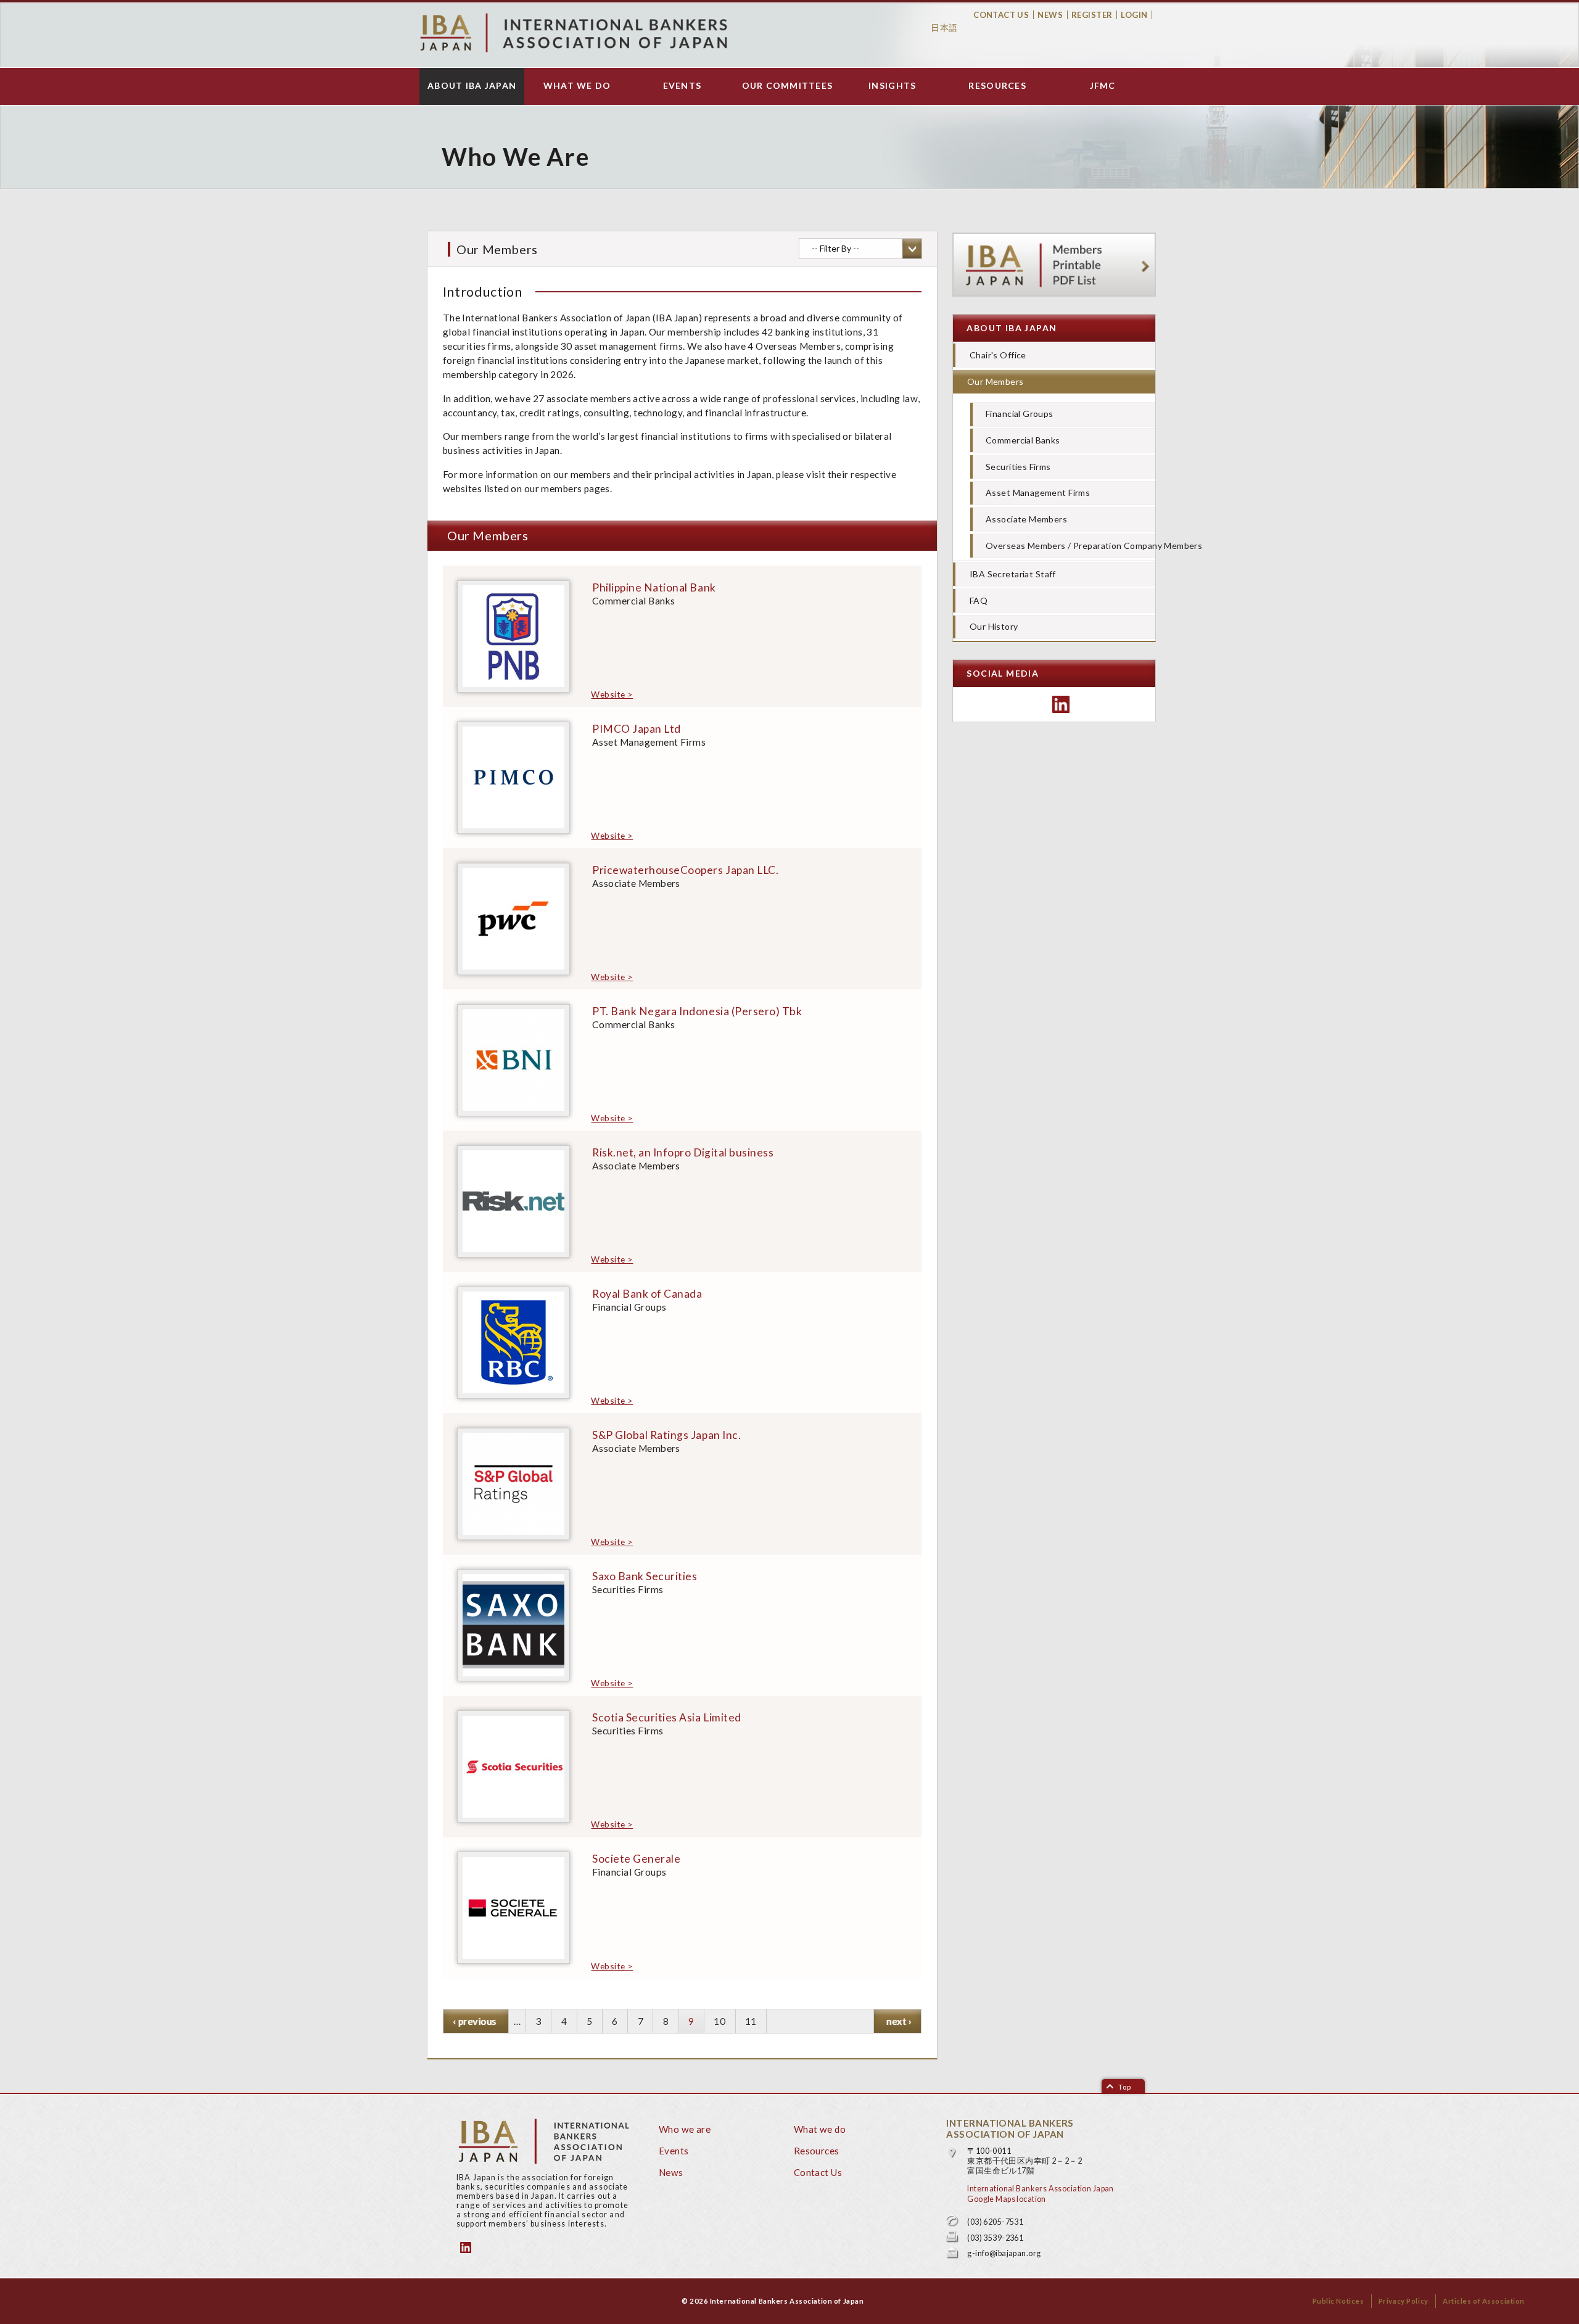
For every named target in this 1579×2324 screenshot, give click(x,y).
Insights (892, 86)
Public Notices (1338, 2301)
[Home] (574, 33)
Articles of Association (1484, 2301)
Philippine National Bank (654, 587)
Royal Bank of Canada (647, 1294)
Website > (612, 694)
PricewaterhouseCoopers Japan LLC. (685, 870)
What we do (577, 86)
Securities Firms (1018, 467)
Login (1134, 15)
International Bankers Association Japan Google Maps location (1040, 2194)
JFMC (1103, 86)
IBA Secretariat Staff (1013, 574)
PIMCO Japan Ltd (637, 729)
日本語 (944, 27)
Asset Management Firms (1038, 492)
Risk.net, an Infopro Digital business (683, 1152)
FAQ (979, 600)
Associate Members (1026, 519)
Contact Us (1001, 15)
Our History (994, 626)
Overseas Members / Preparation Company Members (1070, 546)
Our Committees (788, 86)
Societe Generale (636, 1859)
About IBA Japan (472, 86)
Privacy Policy (1404, 2301)
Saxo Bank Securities (645, 1576)
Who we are (685, 2129)
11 (751, 2024)
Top (1125, 2087)
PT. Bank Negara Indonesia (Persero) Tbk (697, 1011)
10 (719, 2024)
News (1050, 15)
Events (682, 86)
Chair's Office (998, 355)
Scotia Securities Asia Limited (667, 1717)
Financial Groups (1020, 414)
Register (1092, 15)
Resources (997, 86)
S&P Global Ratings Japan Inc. (666, 1435)
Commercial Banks (1023, 440)
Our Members (996, 381)
